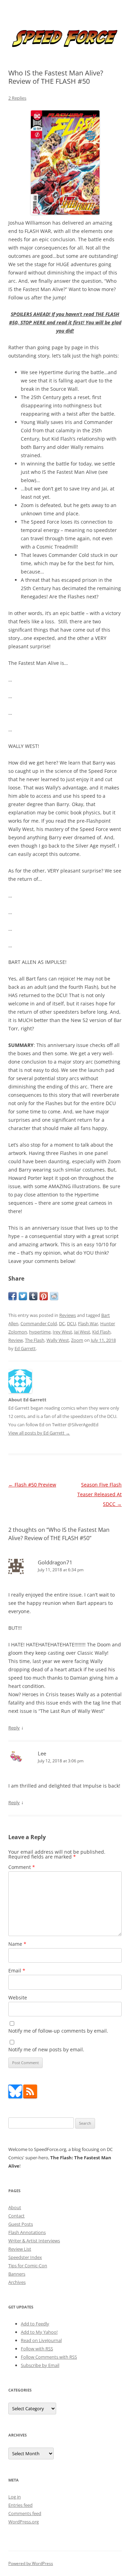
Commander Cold (39, 1323)
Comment (22, 1867)
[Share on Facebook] (12, 1296)
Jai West (82, 1332)
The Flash (35, 1340)
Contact (16, 2216)
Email (17, 1971)
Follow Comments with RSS (49, 2357)
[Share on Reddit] (54, 1296)
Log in (15, 2497)
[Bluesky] (15, 2097)
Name (17, 1944)
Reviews (68, 1315)
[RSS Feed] (30, 2097)
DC (62, 1323)
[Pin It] (44, 1296)
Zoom (77, 1340)
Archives (17, 2282)
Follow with (37, 2349)
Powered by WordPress (31, 2563)
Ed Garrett (25, 1348)
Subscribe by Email (40, 2365)
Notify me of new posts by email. (46, 2049)
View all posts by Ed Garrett (39, 1433)
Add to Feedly (35, 2324)
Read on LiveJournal (41, 2340)
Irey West (62, 1332)
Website (18, 1997)
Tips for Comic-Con (28, 2266)
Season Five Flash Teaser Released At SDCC (99, 1494)
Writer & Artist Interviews (34, 2241)
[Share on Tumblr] (33, 1296)
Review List (20, 2249)
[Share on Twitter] (23, 1296)
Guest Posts (21, 2224)
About (15, 2207)
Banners (17, 2274)
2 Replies (17, 98)
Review (16, 1340)
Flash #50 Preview (32, 1485)
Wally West (58, 1340)
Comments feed (25, 2513)
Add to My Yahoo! (39, 2332)
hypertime (40, 1332)
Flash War (88, 1323)
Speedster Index (25, 2257)
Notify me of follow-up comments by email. (58, 2031)
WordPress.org (24, 2522)
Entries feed (20, 2505)
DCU (71, 1323)
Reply (14, 1728)
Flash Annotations (27, 2232)
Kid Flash (101, 1332)
